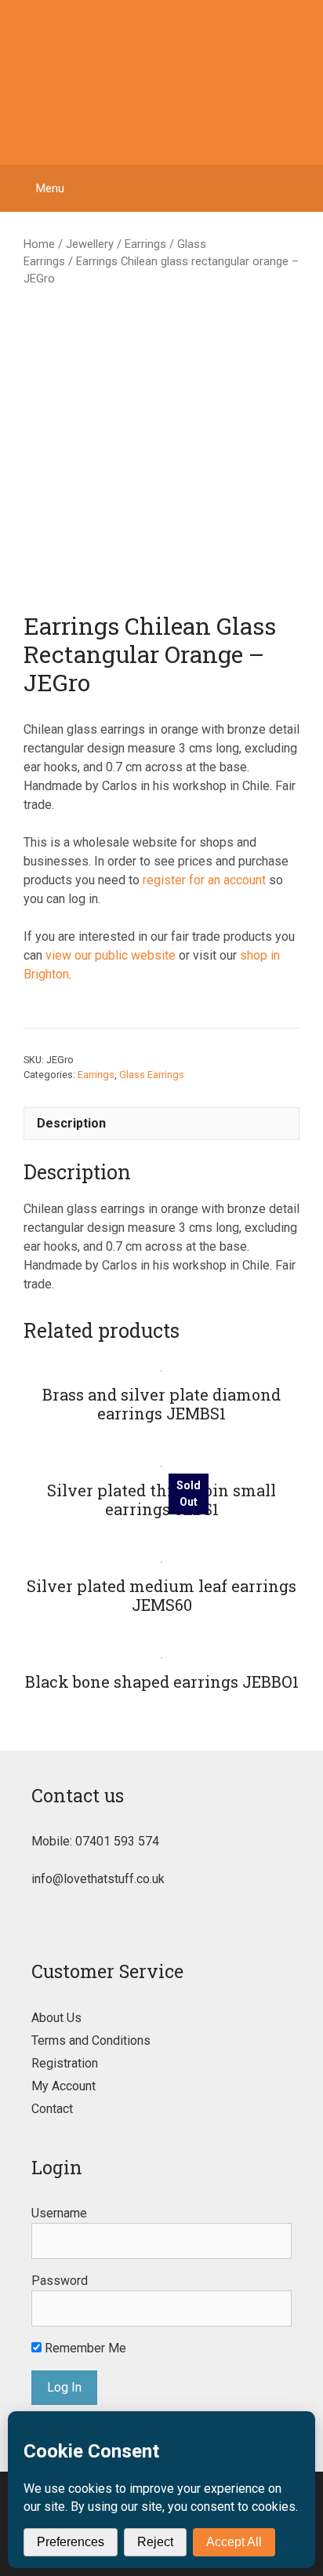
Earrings (145, 244)
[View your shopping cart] (303, 188)
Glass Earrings (152, 1075)
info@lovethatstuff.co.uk (98, 1879)
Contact (52, 2109)
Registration (65, 2063)
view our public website (111, 955)
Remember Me (84, 2348)
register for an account (204, 880)
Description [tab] (71, 1123)
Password (60, 2281)
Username (59, 2213)
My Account (64, 2086)
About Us (56, 2018)
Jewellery (90, 244)
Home (39, 244)
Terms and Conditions (91, 2040)
